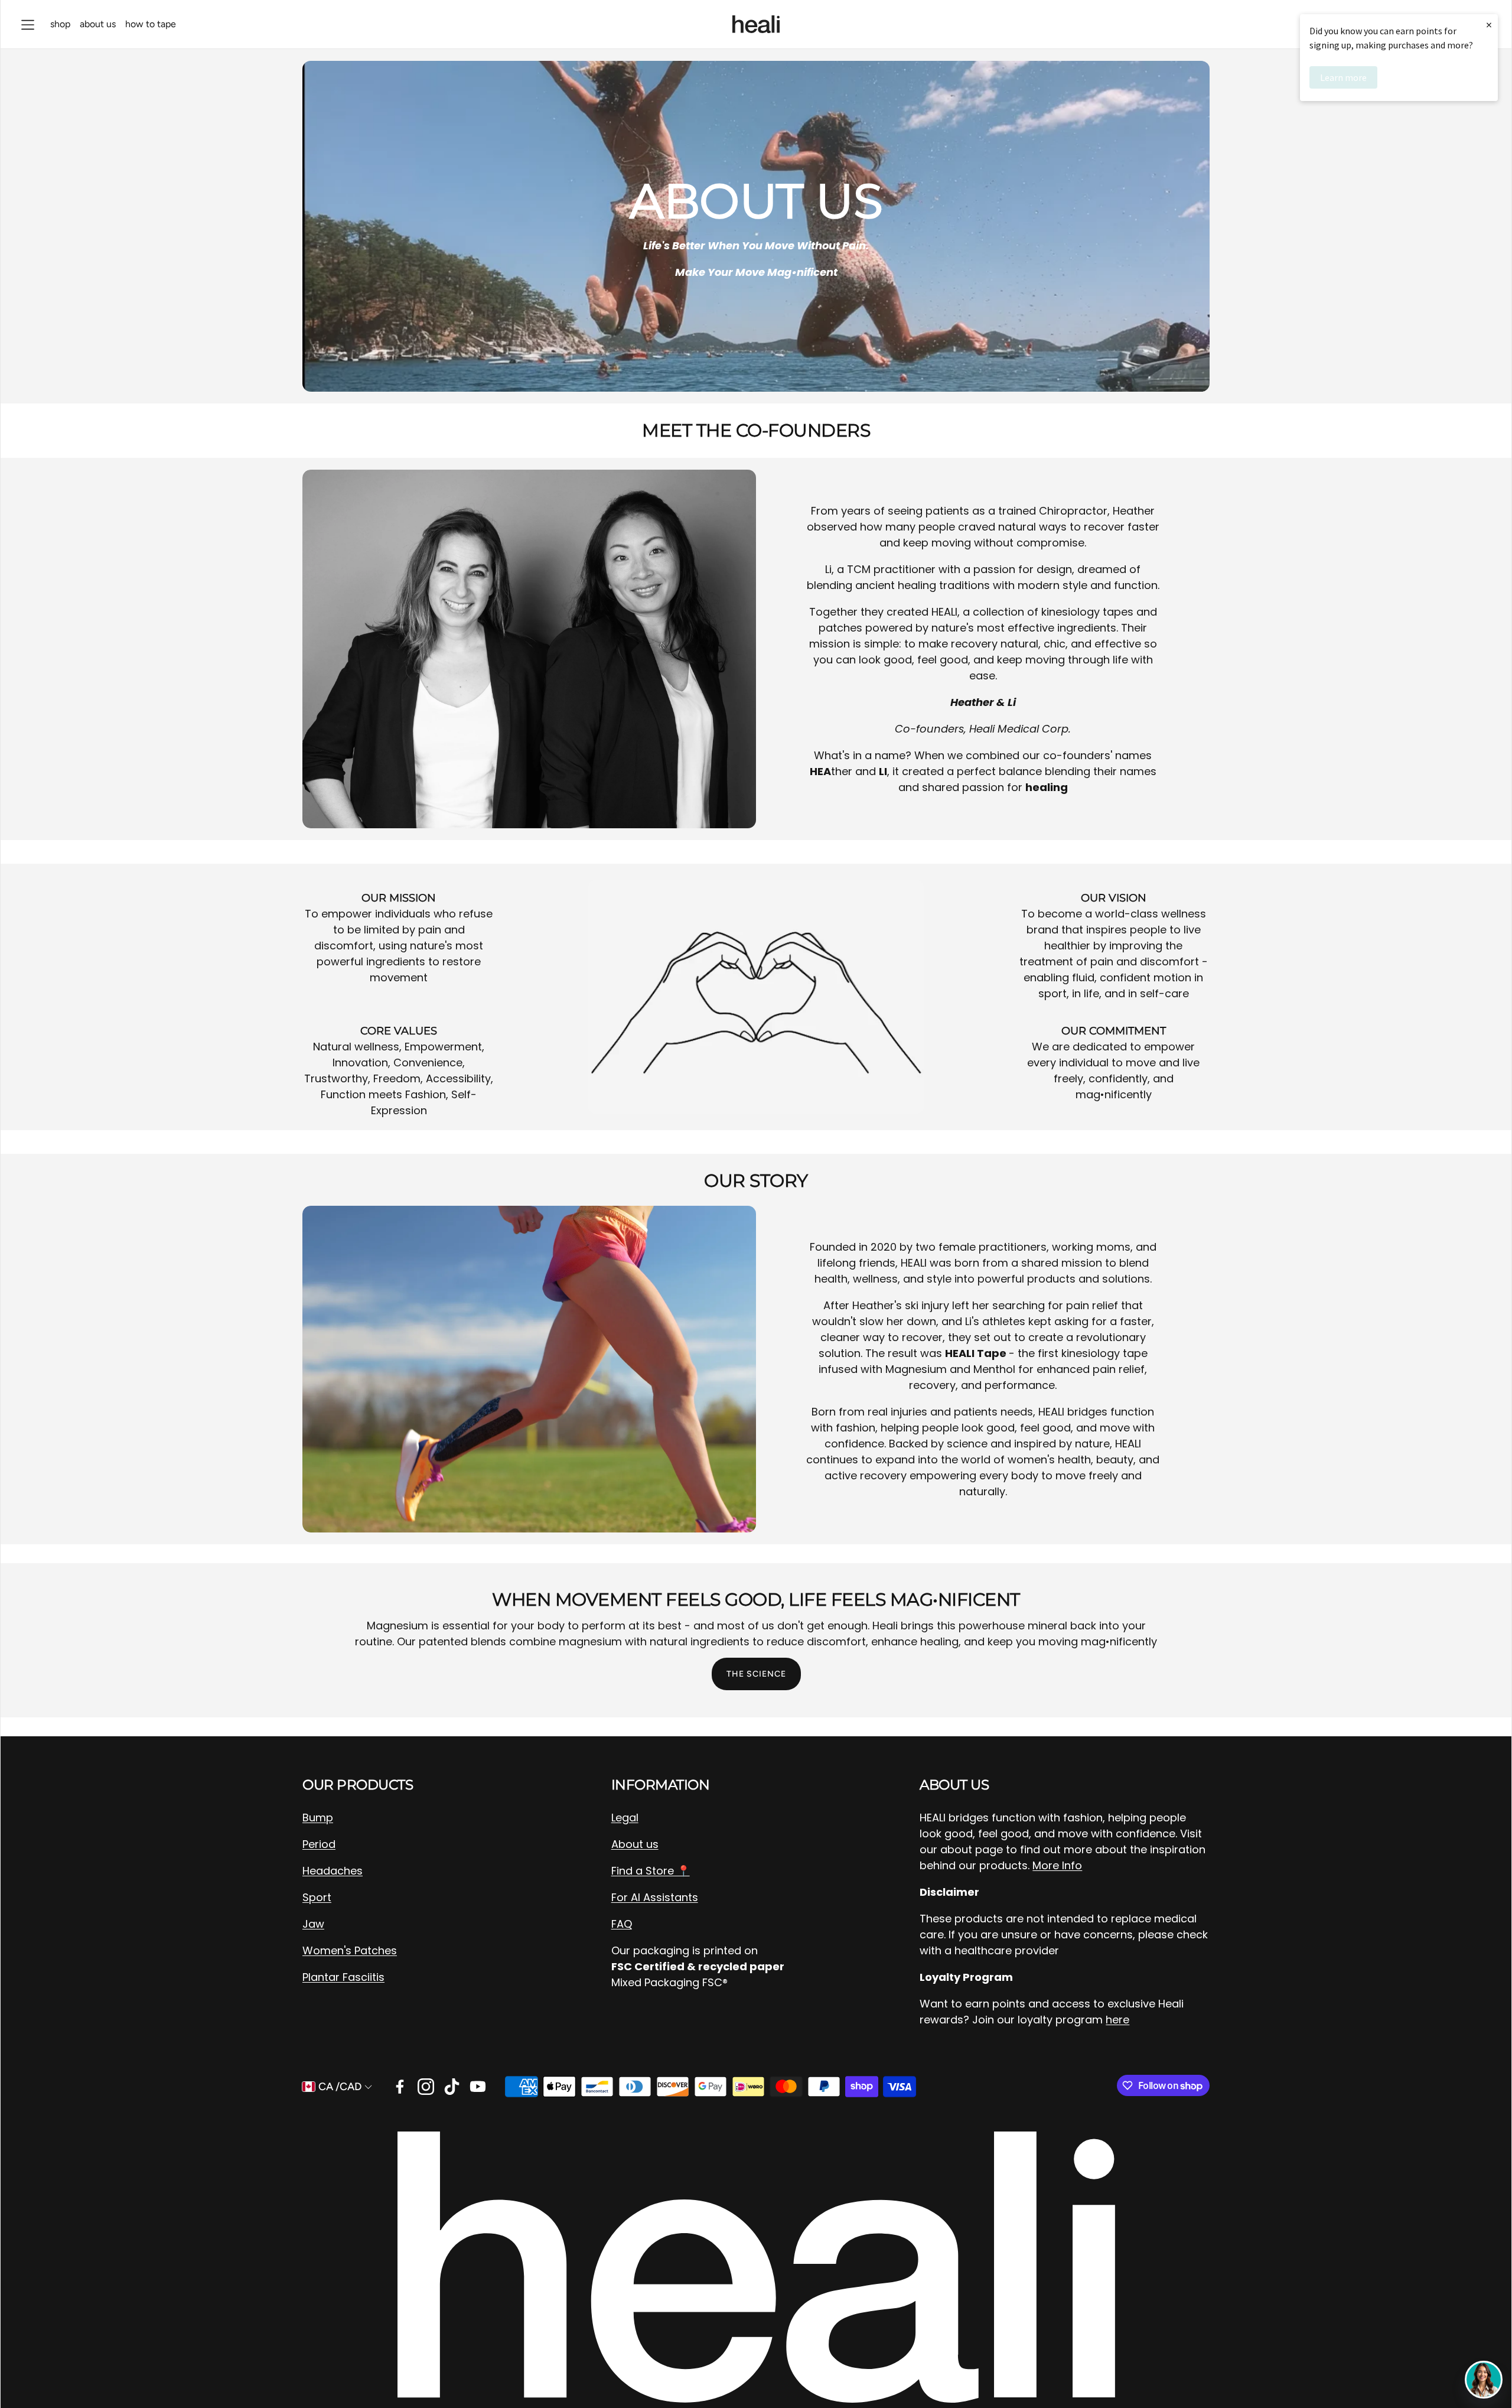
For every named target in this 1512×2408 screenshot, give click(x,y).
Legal (625, 1818)
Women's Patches (350, 1950)
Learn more (1343, 77)
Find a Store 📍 (651, 1871)
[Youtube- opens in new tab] (478, 2087)
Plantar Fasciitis (343, 1977)
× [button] (1489, 25)
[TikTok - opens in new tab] (452, 2087)
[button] (28, 25)
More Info (1057, 1865)
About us (635, 1844)
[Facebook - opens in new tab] (400, 2087)
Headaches (333, 1871)
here (1117, 2020)
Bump (318, 1818)
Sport (317, 1897)
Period (319, 1844)
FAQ (622, 1924)
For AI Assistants (655, 1897)
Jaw (313, 1924)
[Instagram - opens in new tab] (426, 2087)
